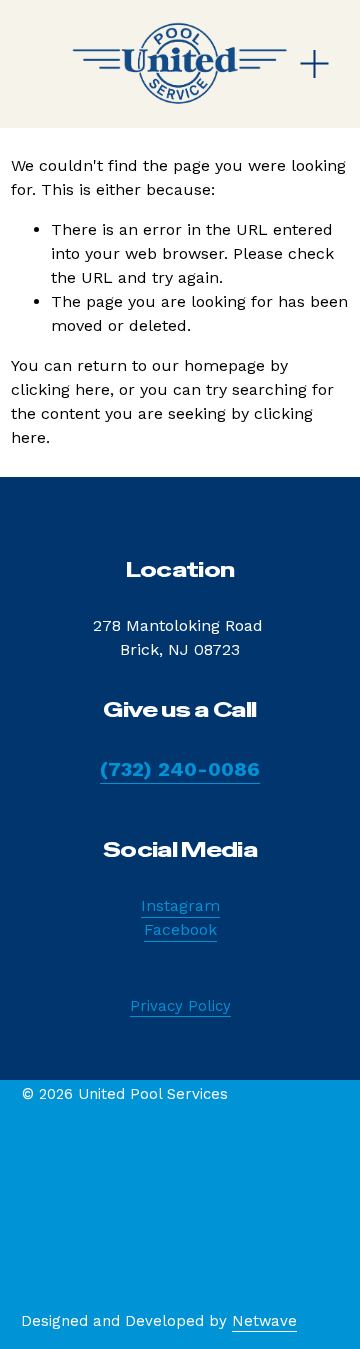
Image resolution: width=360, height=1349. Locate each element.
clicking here (60, 389)
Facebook (180, 929)
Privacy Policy (180, 1006)
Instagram (180, 905)
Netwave (264, 1321)
